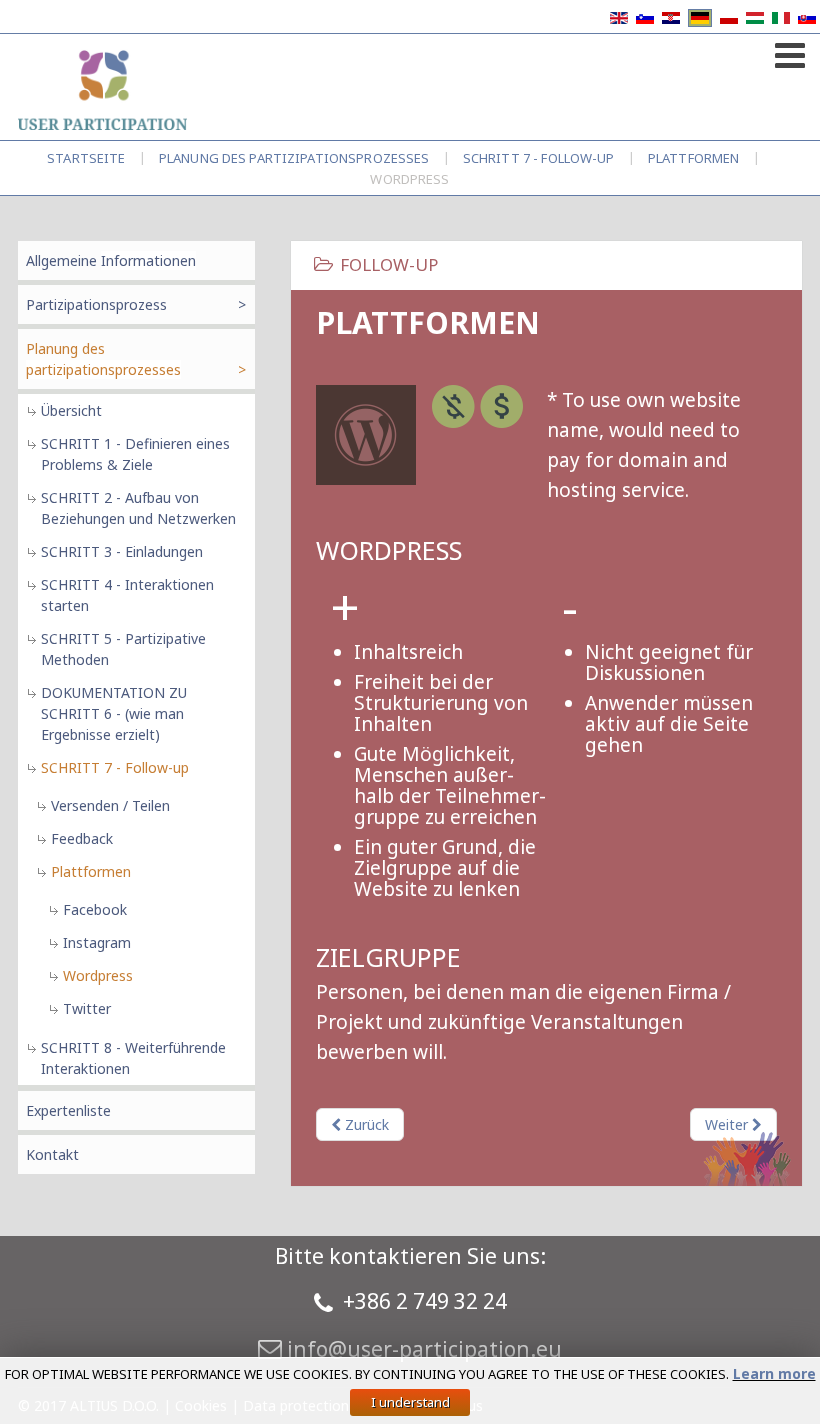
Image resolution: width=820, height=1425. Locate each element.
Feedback (82, 838)
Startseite (86, 158)
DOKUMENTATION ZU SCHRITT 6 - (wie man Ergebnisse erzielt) (114, 713)
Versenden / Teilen (110, 805)
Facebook (95, 909)
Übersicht (71, 410)
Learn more (774, 1373)
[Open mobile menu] (787, 51)
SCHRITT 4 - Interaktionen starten (127, 595)
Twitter (87, 1008)
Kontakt (52, 1154)
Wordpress (98, 975)
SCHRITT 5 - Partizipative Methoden (123, 649)
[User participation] (102, 89)
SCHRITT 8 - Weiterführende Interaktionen (133, 1058)
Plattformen (693, 158)
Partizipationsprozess (96, 304)
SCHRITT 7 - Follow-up (539, 158)
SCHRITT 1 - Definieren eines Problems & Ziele (135, 454)
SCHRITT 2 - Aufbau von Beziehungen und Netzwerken (138, 508)
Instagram (97, 942)
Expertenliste (68, 1110)
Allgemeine (111, 260)
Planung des (294, 158)
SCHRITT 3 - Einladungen (122, 551)
